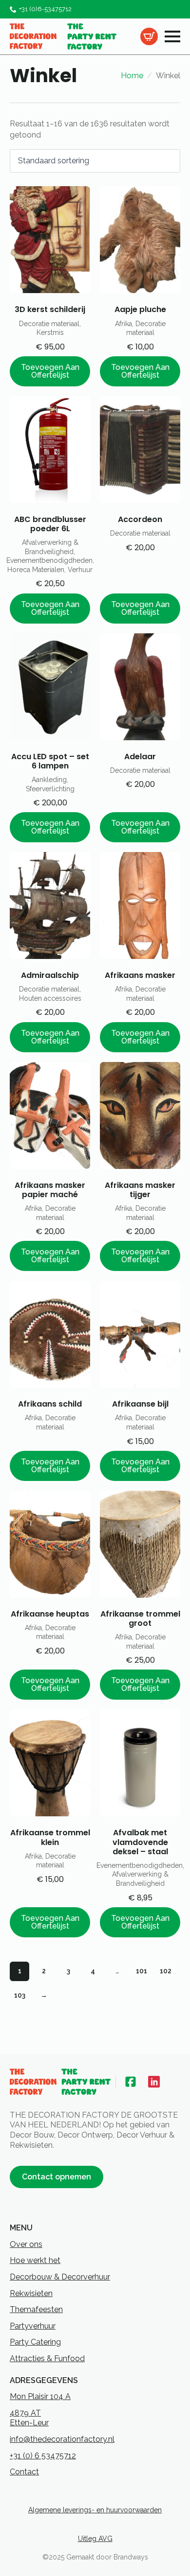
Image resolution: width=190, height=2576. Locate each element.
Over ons (26, 2244)
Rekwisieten (31, 2293)
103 (20, 1995)
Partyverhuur (33, 2326)
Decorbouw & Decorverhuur (60, 2277)
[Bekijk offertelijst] (149, 36)
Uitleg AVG (95, 2539)
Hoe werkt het (35, 2260)
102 (166, 1971)
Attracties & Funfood (47, 2358)
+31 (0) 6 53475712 (43, 2456)
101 (142, 1971)
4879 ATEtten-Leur (29, 2418)
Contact (24, 2472)
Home (132, 76)
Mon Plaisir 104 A (40, 2396)
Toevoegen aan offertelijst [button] (50, 371)
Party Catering (35, 2342)
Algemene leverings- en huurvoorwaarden (95, 2510)
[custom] (131, 2082)
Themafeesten (36, 2309)
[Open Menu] (172, 36)
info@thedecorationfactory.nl (62, 2439)
